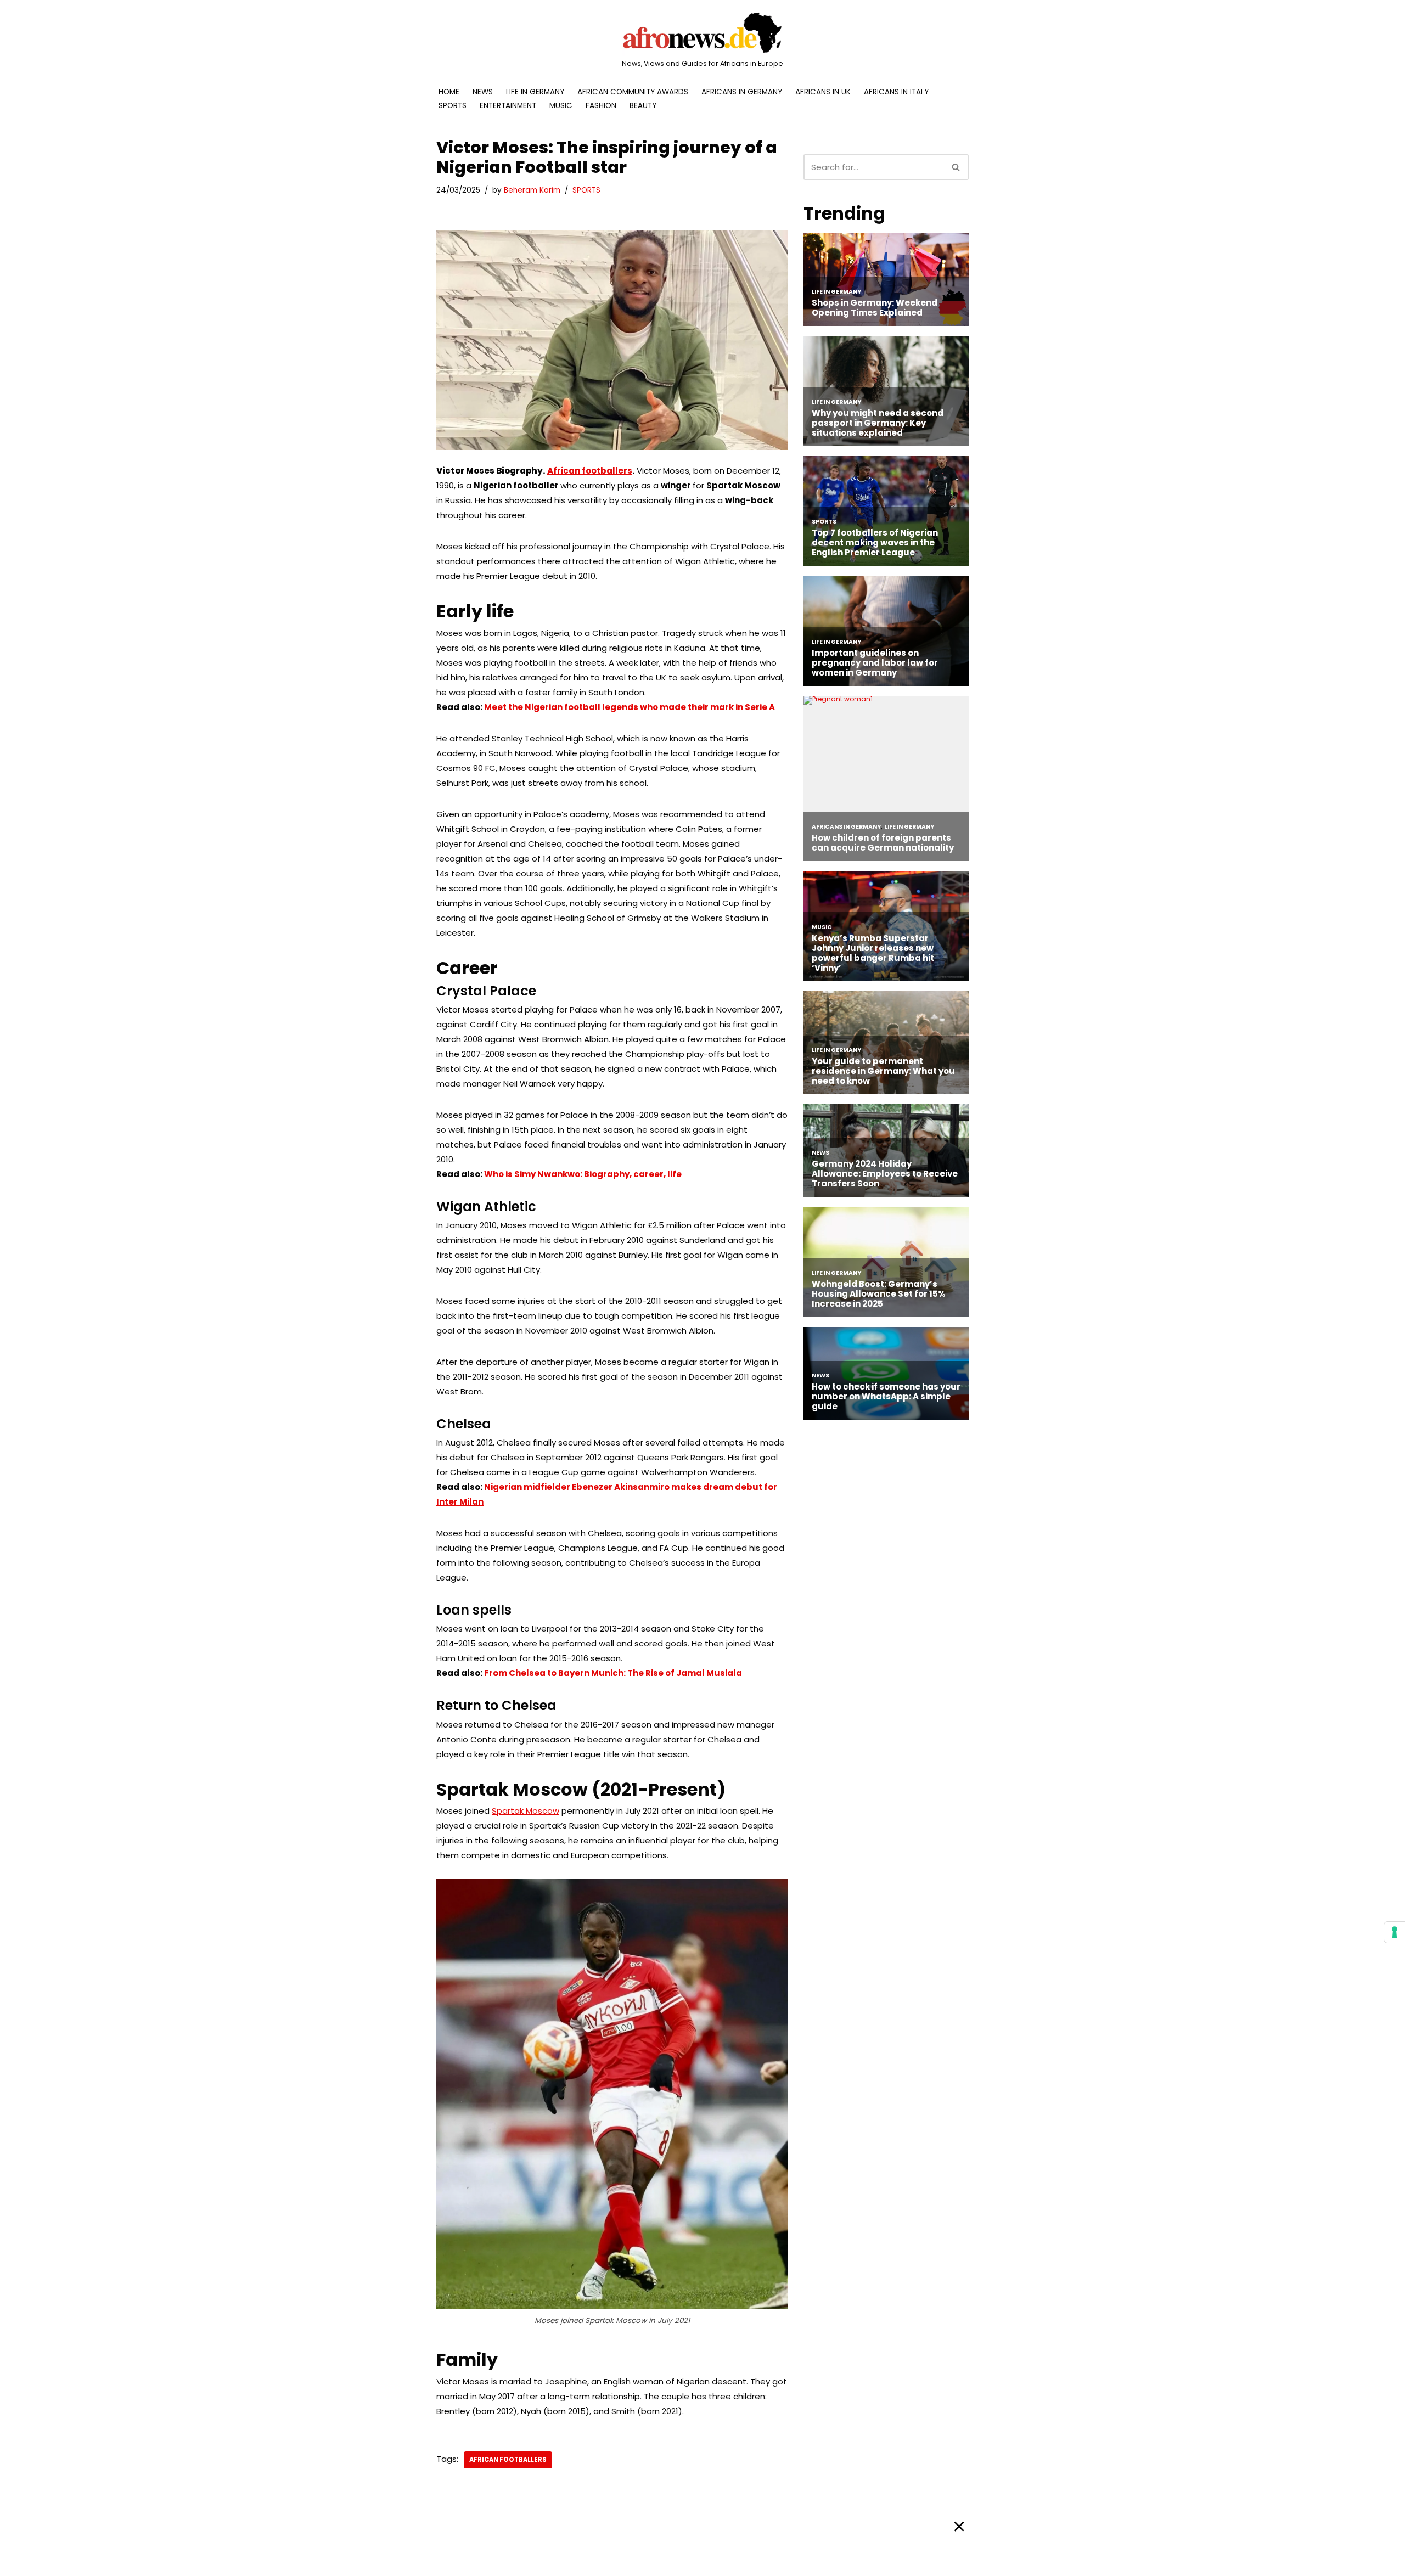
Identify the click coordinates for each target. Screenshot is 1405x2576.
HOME (449, 92)
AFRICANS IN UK (823, 92)
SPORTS (453, 106)
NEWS (483, 92)
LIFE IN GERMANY (535, 92)
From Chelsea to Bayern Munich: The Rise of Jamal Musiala (612, 1673)
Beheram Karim (532, 190)
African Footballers (508, 2460)
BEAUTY (643, 106)
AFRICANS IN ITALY (896, 92)
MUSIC (561, 106)
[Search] (956, 167)
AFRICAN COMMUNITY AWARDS (633, 92)
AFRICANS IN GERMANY (742, 92)
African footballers (590, 471)
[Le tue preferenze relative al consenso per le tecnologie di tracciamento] (1395, 1932)
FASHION (601, 106)
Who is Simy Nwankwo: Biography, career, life (583, 1174)
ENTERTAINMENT (508, 106)
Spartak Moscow (526, 1811)
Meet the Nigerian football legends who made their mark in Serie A (630, 707)
